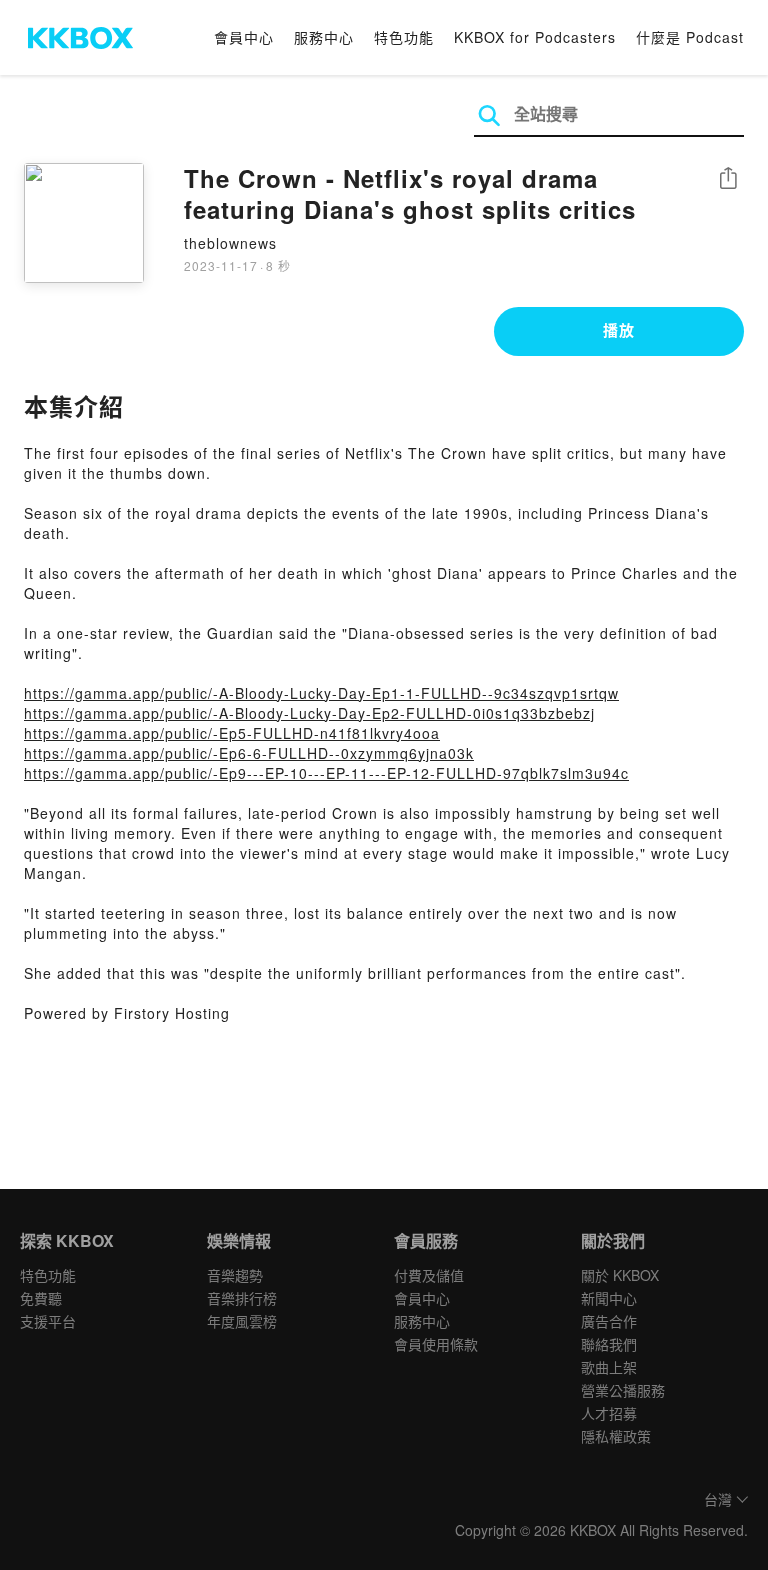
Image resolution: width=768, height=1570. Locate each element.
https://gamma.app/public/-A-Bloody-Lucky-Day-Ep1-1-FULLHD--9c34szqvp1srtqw (321, 693)
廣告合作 (609, 1321)
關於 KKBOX (620, 1275)
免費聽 (41, 1298)
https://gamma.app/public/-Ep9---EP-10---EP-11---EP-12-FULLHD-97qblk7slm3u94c (326, 773)
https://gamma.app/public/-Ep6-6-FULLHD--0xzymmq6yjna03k (249, 753)
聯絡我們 (609, 1344)
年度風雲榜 (242, 1321)
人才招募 (609, 1413)
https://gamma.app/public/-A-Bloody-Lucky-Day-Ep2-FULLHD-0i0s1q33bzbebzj (309, 713)
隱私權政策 (616, 1436)
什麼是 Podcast (690, 37)
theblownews (230, 243)
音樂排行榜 (242, 1298)
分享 (728, 179)
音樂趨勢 (235, 1275)
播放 (619, 330)
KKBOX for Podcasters (535, 37)
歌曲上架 (609, 1367)
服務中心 (324, 37)
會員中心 (244, 37)
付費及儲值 (429, 1275)
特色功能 (404, 37)
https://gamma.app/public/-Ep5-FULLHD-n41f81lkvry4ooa (232, 733)
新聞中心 (609, 1298)
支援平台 (48, 1321)
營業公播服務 (623, 1390)
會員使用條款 (436, 1344)
